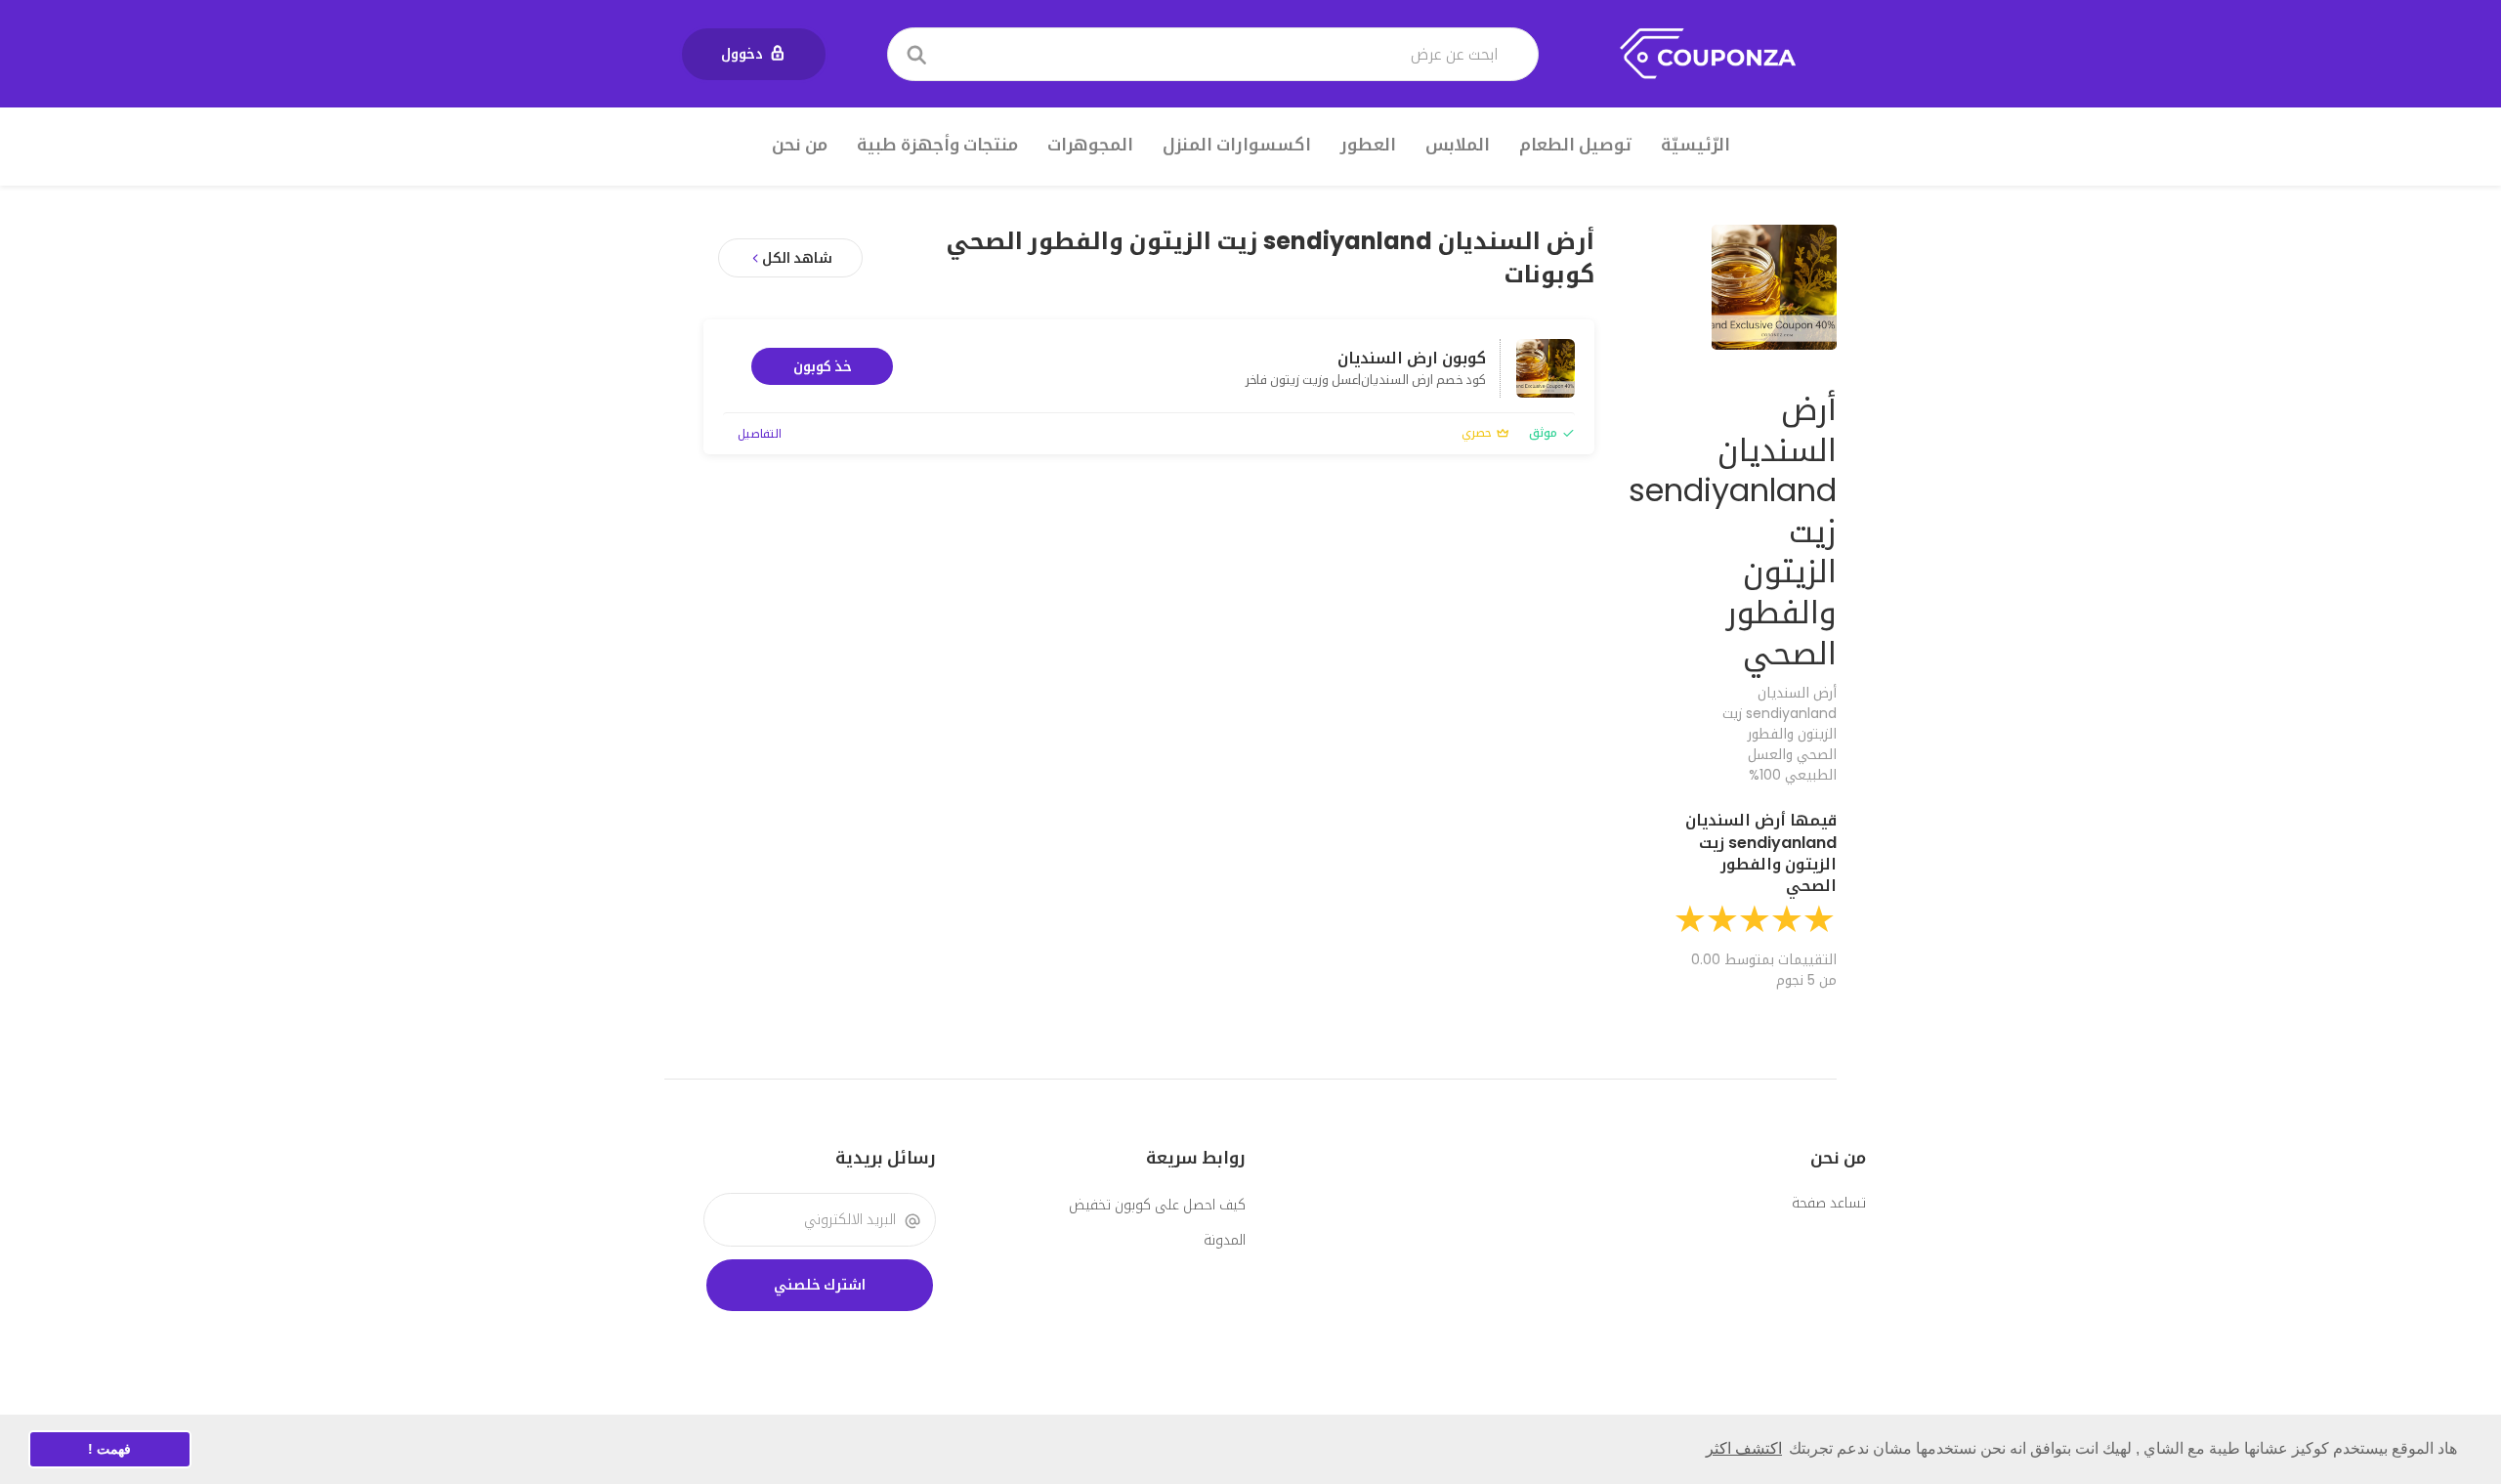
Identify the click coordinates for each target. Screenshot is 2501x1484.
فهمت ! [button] (109, 1449)
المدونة (1225, 1240)
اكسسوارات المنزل (1237, 145)
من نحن (800, 145)
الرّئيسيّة (1696, 145)
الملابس (1458, 145)
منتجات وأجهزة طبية (937, 145)
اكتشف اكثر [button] (1744, 1448)
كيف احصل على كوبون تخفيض (1157, 1205)
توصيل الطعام (1575, 145)
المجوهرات (1090, 145)
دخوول (742, 54)
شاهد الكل (797, 258)
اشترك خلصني (820, 1285)
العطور (1368, 145)
